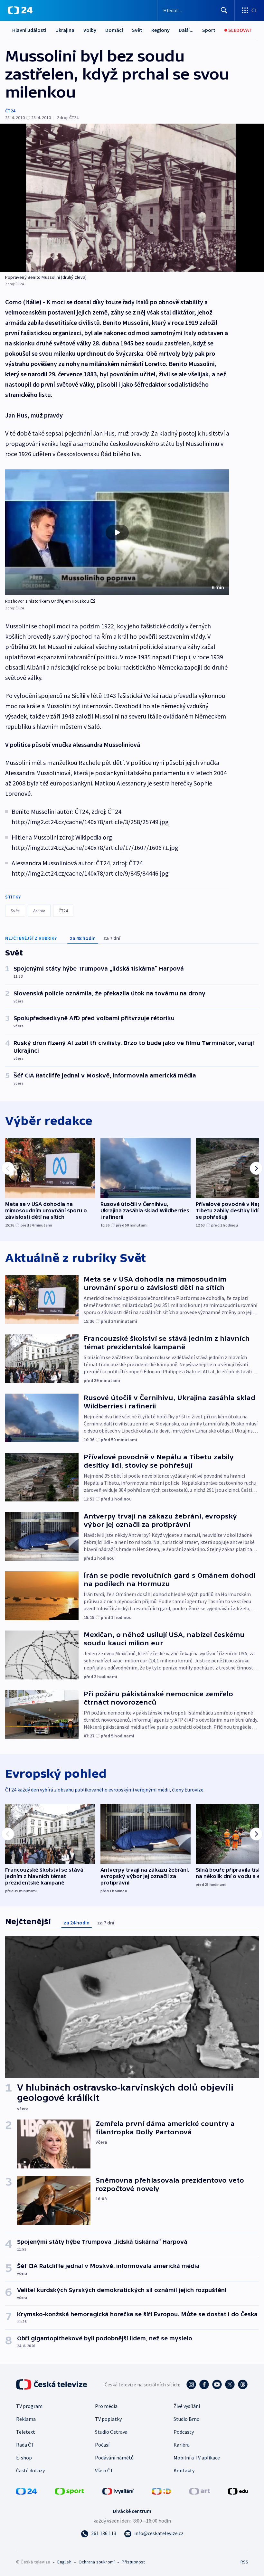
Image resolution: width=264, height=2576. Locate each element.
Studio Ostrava (111, 2432)
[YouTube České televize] (217, 2384)
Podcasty (184, 2432)
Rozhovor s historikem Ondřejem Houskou (47, 601)
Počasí (102, 2445)
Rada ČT (25, 2445)
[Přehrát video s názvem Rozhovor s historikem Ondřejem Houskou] (117, 532)
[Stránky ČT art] (200, 2491)
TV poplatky (108, 2419)
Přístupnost (133, 2562)
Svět (137, 30)
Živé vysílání (187, 2406)
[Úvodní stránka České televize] (52, 2384)
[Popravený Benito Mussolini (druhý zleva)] (132, 198)
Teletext (26, 2432)
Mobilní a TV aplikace (197, 2458)
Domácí (114, 30)
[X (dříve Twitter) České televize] (230, 2384)
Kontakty (184, 2470)
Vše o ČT (104, 2470)
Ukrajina (65, 30)
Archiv (39, 911)
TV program (29, 2406)
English (64, 2562)
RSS (244, 2562)
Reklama (26, 2419)
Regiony (160, 30)
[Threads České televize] (243, 2384)
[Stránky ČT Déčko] (161, 2491)
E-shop (24, 2458)
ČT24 (10, 111)
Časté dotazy (30, 2470)
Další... (186, 30)
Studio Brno (187, 2419)
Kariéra (182, 2445)
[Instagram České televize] (191, 2384)
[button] (117, 532)
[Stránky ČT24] (26, 2491)
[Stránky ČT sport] (70, 2491)
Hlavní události (29, 30)
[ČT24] (20, 10)
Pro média (106, 2406)
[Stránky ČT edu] (238, 2491)
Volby (90, 30)
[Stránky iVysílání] (118, 2491)
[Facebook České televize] (204, 2384)
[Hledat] (224, 10)
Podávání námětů (114, 2458)
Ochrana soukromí (97, 2562)
